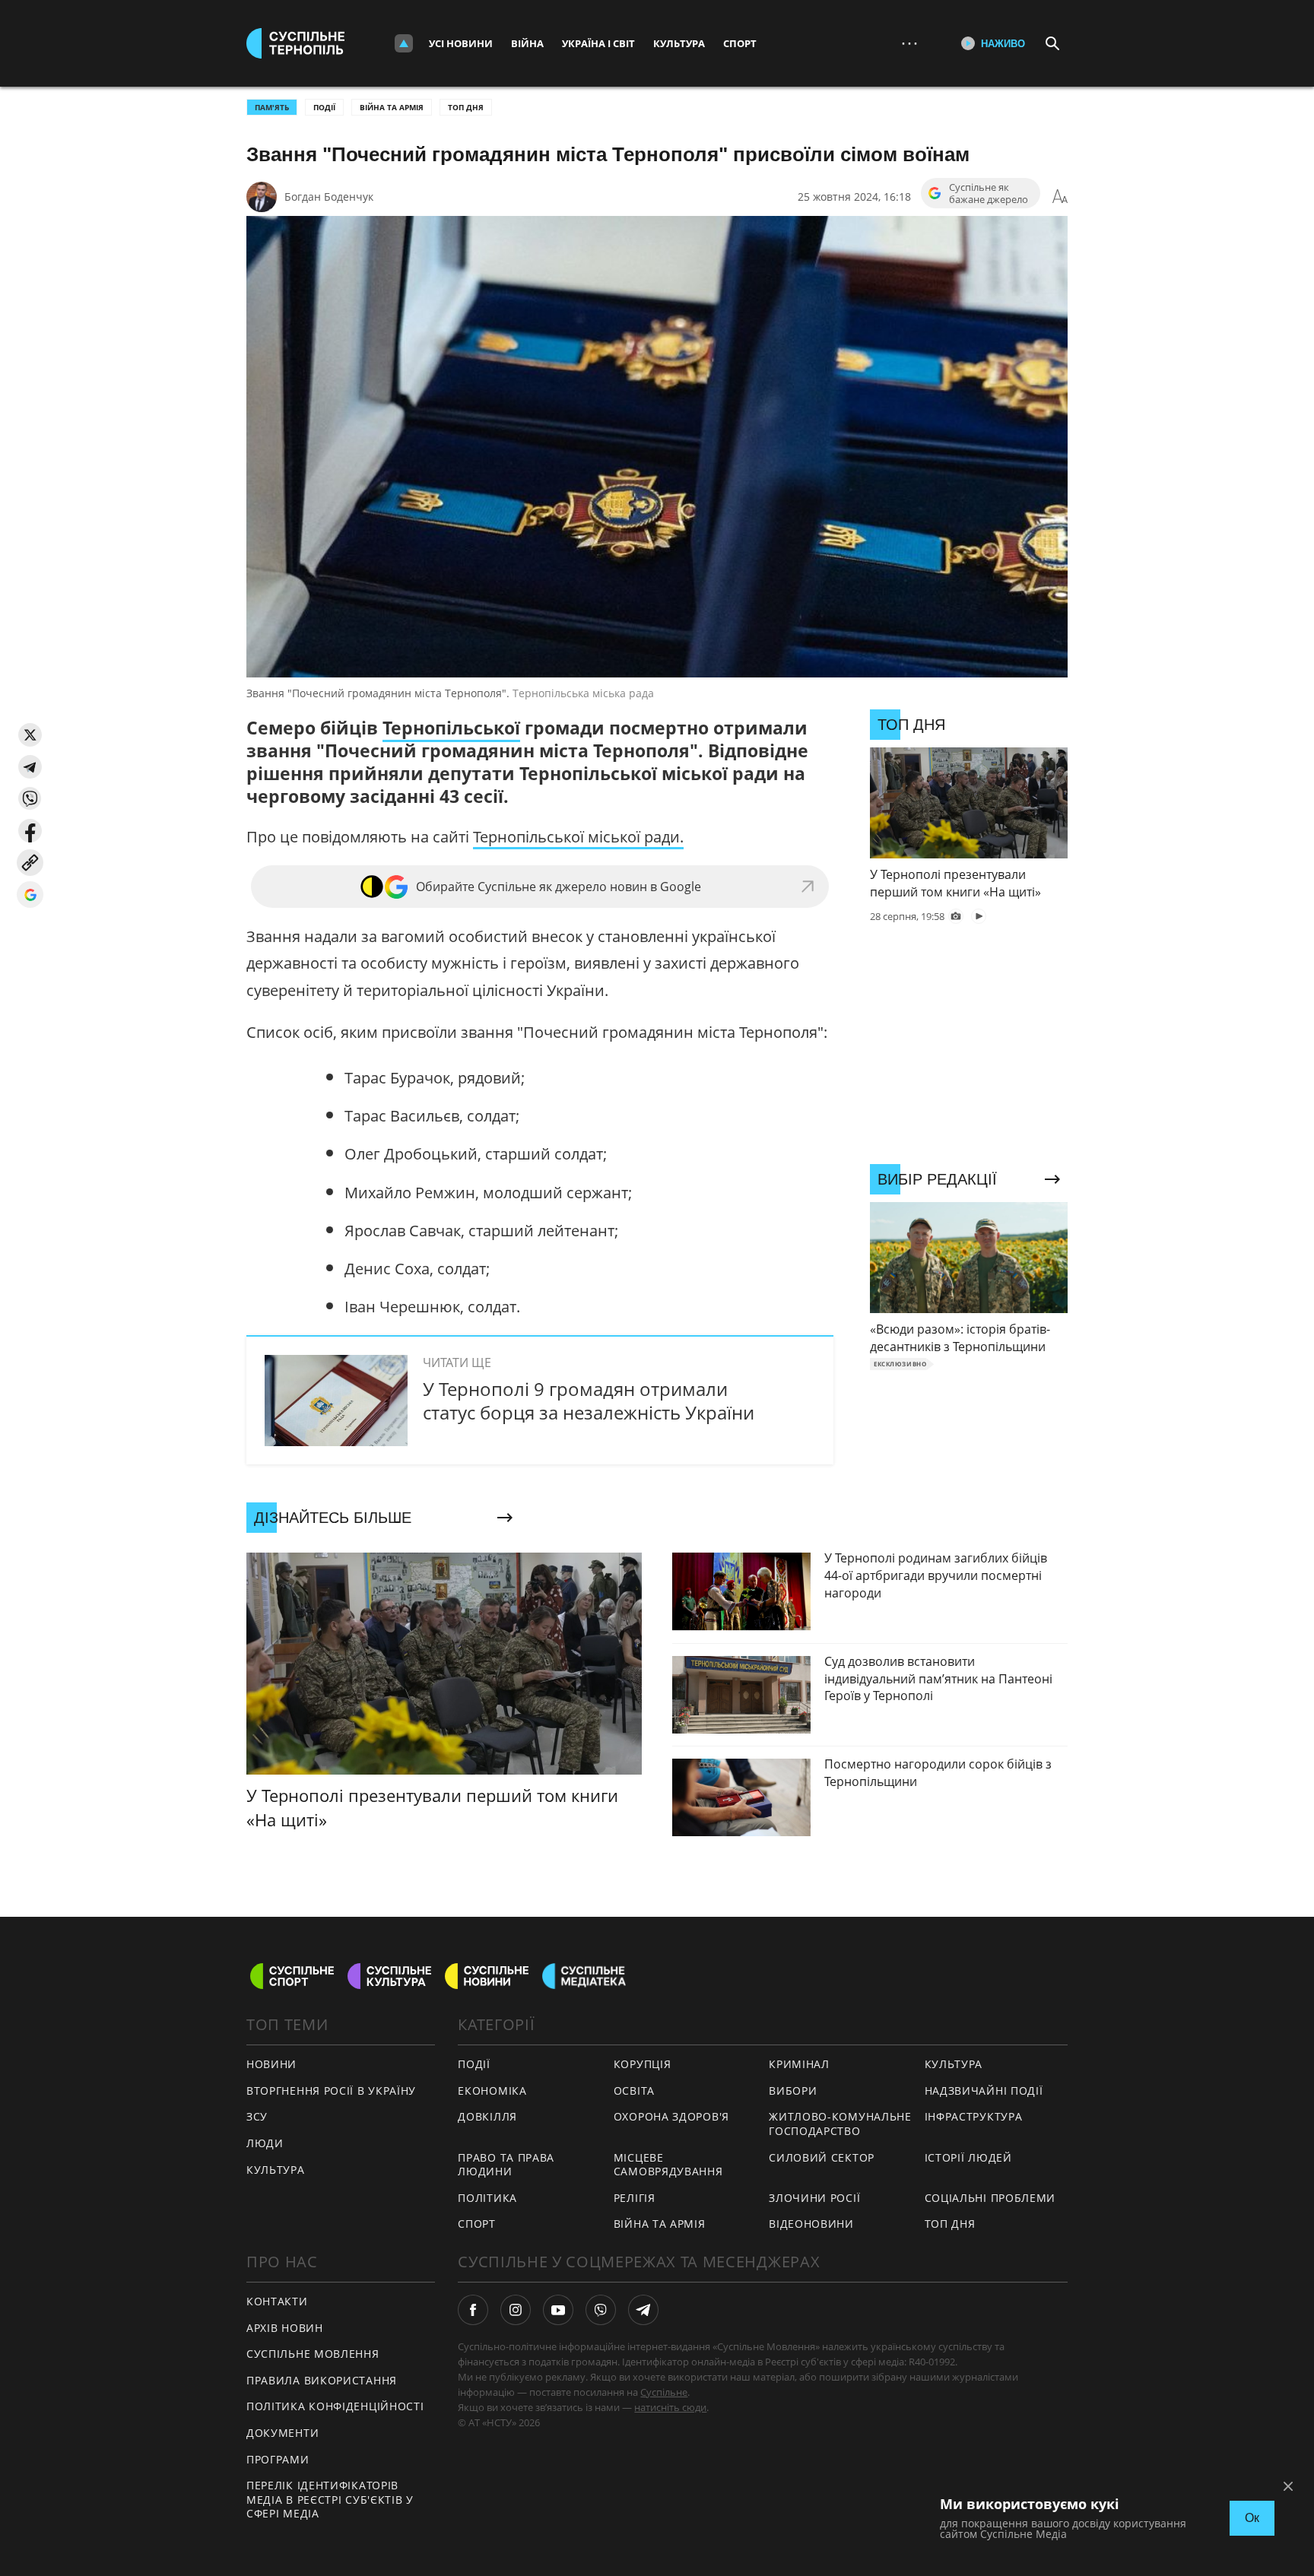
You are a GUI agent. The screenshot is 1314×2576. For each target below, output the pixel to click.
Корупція (643, 2064)
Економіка (492, 2091)
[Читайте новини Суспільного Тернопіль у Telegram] (643, 2310)
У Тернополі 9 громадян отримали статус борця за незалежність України (589, 1401)
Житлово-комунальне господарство (840, 2124)
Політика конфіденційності (335, 2406)
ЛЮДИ (265, 2143)
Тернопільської (451, 728)
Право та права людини (506, 2165)
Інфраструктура (974, 2116)
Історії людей (968, 2157)
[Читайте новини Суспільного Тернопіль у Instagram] (516, 2310)
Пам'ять (272, 107)
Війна (527, 43)
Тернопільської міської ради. (578, 837)
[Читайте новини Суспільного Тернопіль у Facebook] (473, 2310)
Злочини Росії (814, 2198)
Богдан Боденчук (329, 197)
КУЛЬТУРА (276, 2170)
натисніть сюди (670, 2407)
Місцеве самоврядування (668, 2165)
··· (909, 43)
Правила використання (322, 2380)
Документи (282, 2433)
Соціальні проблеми (990, 2198)
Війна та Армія (392, 107)
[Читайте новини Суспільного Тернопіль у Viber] (601, 2310)
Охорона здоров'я (671, 2116)
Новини (271, 2064)
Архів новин (285, 2328)
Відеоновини (811, 2224)
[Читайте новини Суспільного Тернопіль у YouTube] (558, 2310)
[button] (30, 735)
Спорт (740, 43)
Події (324, 107)
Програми (278, 2459)
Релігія (635, 2198)
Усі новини (461, 43)
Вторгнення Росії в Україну (331, 2091)
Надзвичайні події (984, 2091)
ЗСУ (257, 2116)
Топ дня (466, 107)
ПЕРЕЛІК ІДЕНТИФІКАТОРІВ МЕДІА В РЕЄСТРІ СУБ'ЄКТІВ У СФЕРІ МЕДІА (330, 2499)
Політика (487, 2198)
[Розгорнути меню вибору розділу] (404, 43)
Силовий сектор (822, 2157)
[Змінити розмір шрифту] (1060, 197)
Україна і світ (598, 43)
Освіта (634, 2091)
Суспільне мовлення (313, 2354)
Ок (1252, 2518)
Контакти (277, 2301)
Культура (679, 43)
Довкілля (487, 2116)
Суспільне (664, 2392)
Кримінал (799, 2064)
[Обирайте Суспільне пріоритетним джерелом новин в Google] (30, 895)
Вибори (793, 2091)
